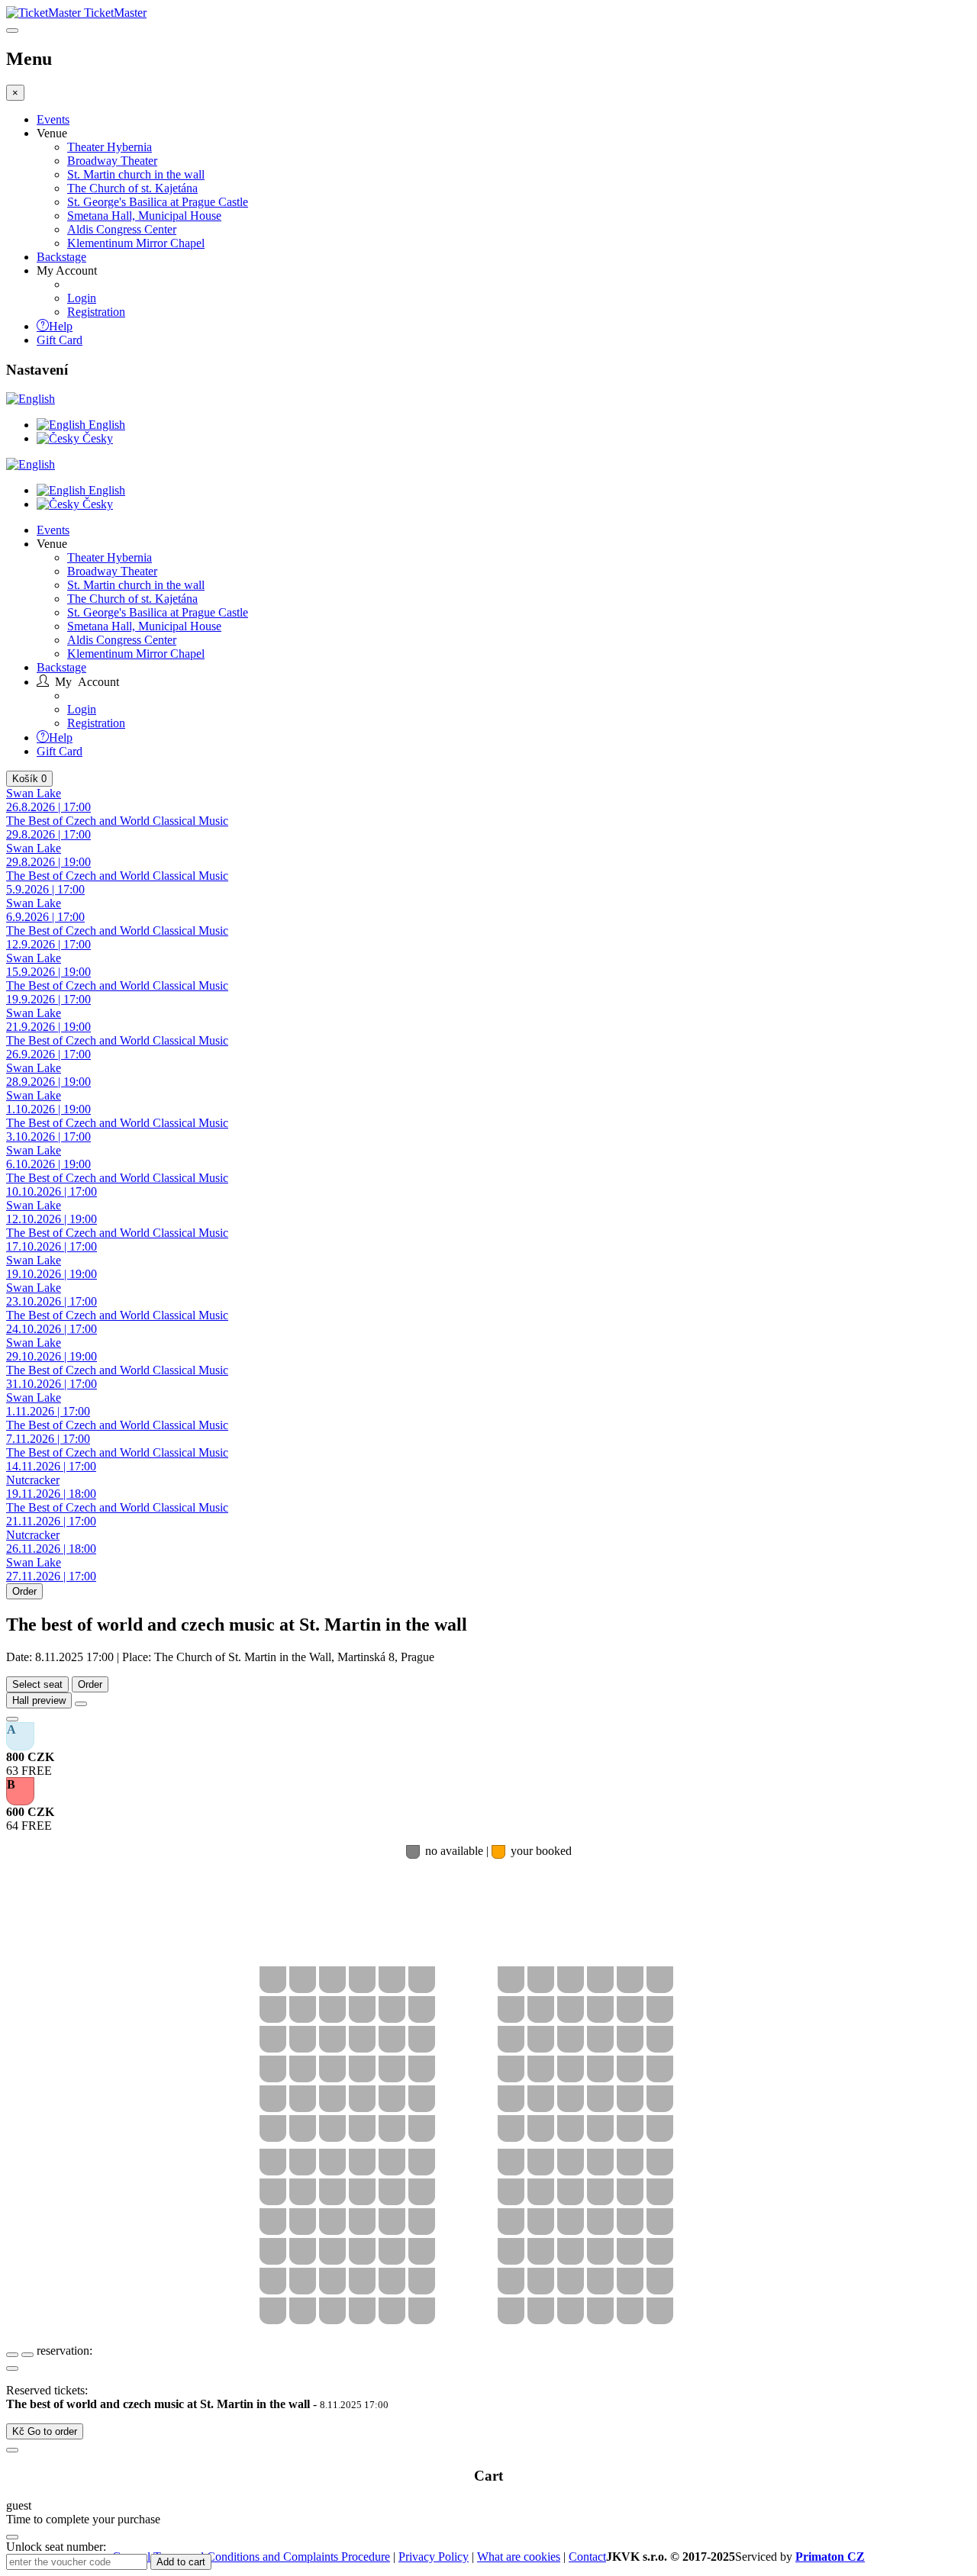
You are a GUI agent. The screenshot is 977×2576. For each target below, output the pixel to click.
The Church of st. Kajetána (132, 188)
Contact (587, 2557)
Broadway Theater (112, 161)
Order (24, 1591)
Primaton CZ (830, 2557)
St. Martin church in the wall (136, 174)
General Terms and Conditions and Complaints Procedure (251, 2557)
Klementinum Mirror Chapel (136, 243)
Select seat (37, 1684)
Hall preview (39, 1700)
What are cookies (519, 2557)
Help (61, 325)
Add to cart (181, 2562)
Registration (96, 312)
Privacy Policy (434, 2557)
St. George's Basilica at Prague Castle (158, 202)
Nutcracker (51, 1487)
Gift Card (60, 340)
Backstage (61, 257)
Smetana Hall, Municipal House (144, 216)
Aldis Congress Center (122, 229)
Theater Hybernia (110, 147)
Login (82, 298)
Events (53, 119)
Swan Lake (48, 800)
